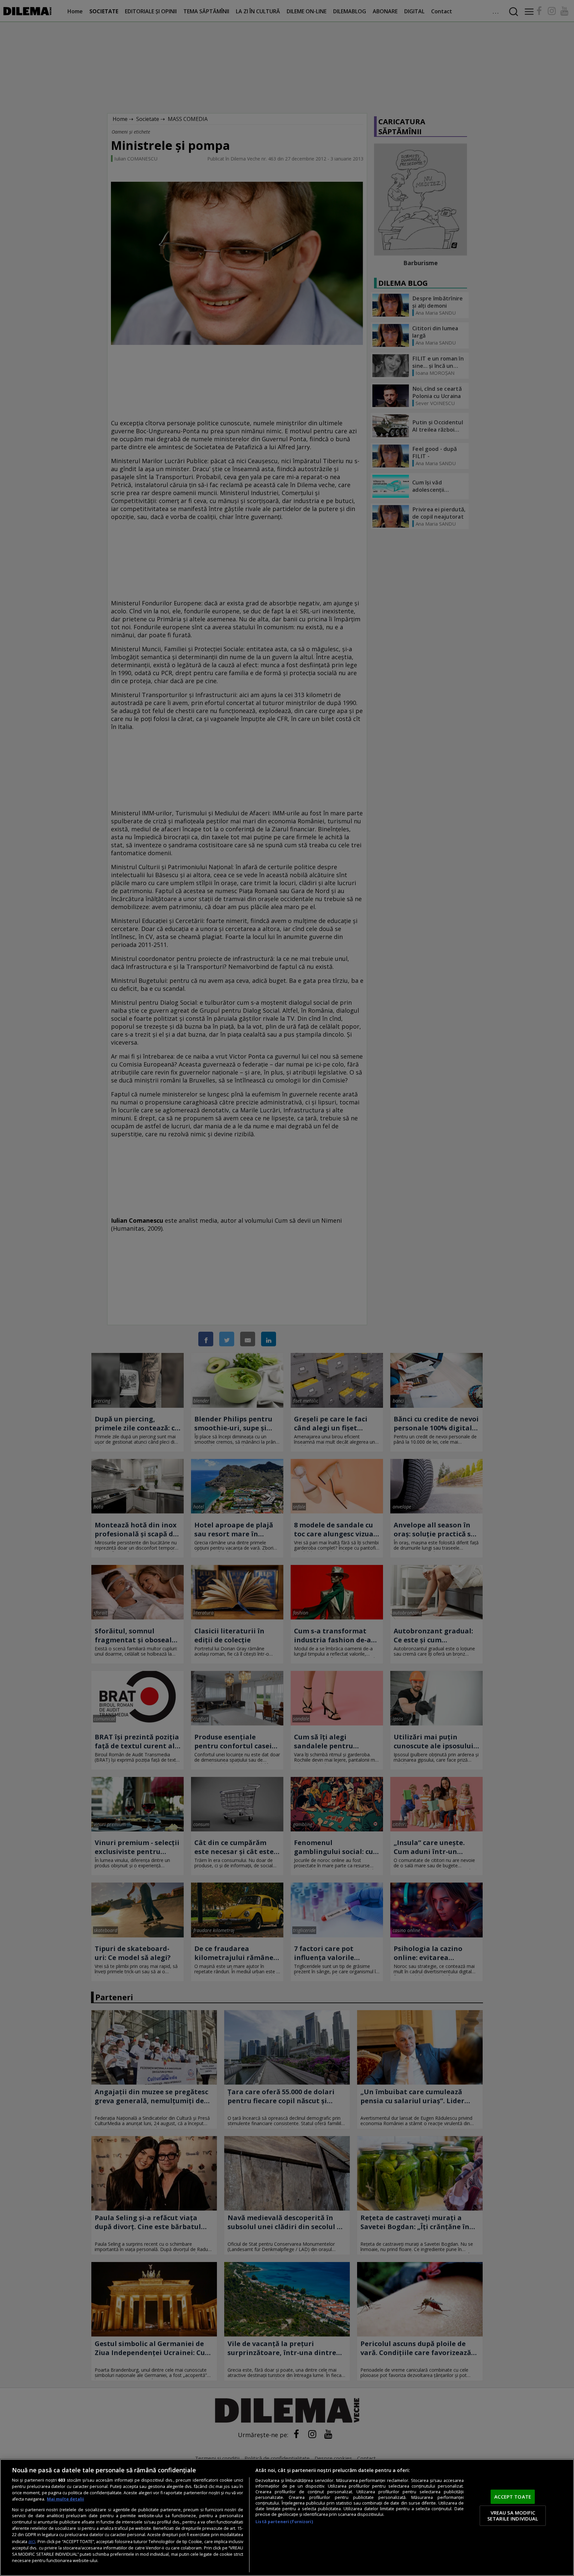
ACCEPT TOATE (513, 2497)
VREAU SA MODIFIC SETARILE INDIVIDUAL (513, 2516)
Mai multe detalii (65, 2499)
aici (32, 2541)
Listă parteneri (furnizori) (284, 2522)
